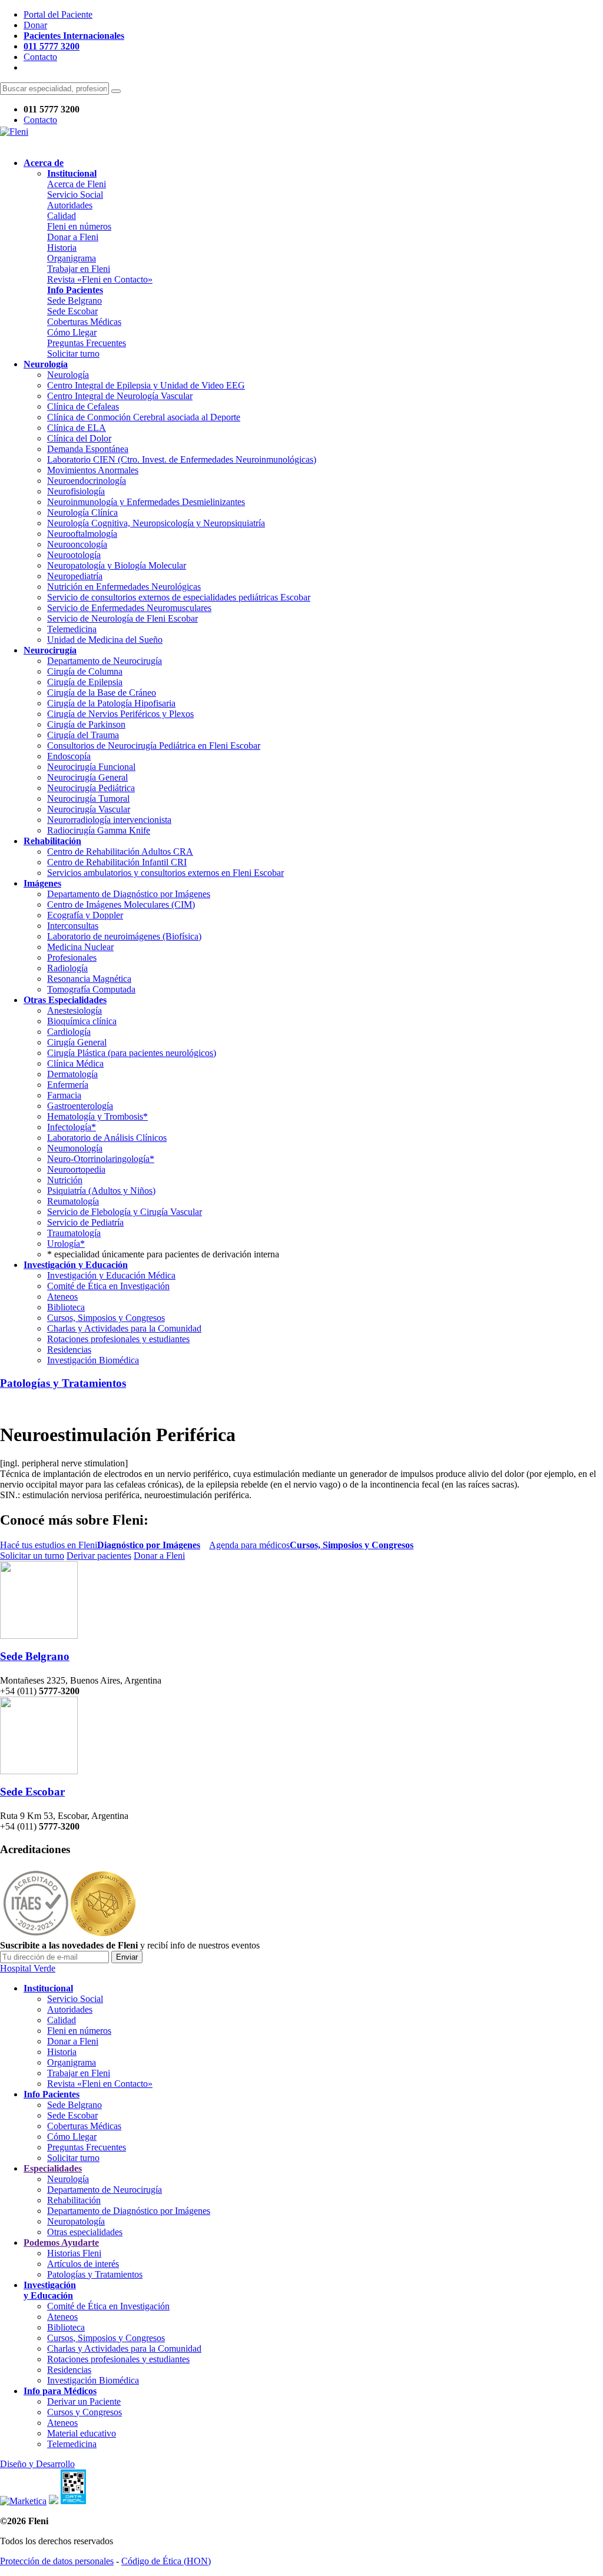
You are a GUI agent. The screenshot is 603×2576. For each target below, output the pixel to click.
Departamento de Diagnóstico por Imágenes (129, 894)
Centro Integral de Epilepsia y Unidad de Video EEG (146, 385)
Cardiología (69, 1032)
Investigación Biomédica (93, 1360)
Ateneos (62, 1297)
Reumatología (73, 1201)
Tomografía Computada (91, 989)
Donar (35, 25)
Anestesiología (74, 1010)
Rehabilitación (74, 2200)
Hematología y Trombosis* (97, 1116)
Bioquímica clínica (82, 1021)
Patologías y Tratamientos (63, 1383)
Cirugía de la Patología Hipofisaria (111, 703)
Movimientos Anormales (93, 470)
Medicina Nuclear (80, 947)
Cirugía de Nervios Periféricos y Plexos (120, 714)
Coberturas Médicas (84, 322)
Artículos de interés (83, 2264)
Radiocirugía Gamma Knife (99, 830)
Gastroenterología (80, 1106)
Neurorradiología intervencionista (109, 820)
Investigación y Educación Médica (111, 1275)
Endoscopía (69, 756)
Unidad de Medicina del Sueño (105, 640)
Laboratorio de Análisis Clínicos (107, 1138)
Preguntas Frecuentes (87, 343)
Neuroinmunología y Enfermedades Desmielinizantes (146, 502)
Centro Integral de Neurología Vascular (120, 396)
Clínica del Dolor (79, 438)
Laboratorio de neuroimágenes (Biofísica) (124, 936)
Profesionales (72, 957)
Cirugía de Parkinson (86, 724)
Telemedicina (72, 629)
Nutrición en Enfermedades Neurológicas (124, 587)
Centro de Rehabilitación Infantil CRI (117, 862)
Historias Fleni (74, 2253)
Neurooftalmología (82, 534)
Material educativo (82, 2433)
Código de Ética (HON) (166, 2561)
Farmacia (64, 1095)
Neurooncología (77, 544)
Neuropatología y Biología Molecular (117, 565)
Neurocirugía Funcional (91, 767)
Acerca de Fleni (77, 184)
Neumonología (75, 1148)
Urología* (66, 1244)
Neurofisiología (76, 491)
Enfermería (68, 1085)
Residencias (69, 1350)
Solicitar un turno (32, 1556)
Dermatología (72, 1074)
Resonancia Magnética (89, 979)
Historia (62, 248)
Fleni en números (79, 226)
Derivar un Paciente (84, 2401)
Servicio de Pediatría (85, 1222)
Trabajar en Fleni (79, 269)
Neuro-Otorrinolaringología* (101, 1159)
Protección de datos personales (57, 2561)
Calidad (62, 216)
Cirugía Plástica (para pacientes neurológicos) (132, 1053)
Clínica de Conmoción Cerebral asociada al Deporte (144, 417)
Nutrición (65, 1180)
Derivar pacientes (99, 1556)
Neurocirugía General (87, 777)
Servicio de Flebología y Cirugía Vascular (125, 1212)
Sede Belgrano (74, 301)
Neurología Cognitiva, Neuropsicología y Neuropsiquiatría (156, 523)
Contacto (40, 57)
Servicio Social (75, 195)
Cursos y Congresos (85, 2412)
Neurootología (74, 555)
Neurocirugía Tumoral (88, 799)
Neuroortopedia (76, 1169)
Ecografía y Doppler (85, 915)
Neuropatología (76, 2221)
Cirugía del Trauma (83, 735)
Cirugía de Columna (85, 671)
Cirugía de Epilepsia (85, 682)
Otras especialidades (85, 2232)
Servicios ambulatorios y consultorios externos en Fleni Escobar (165, 873)
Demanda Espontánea (88, 449)
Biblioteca (66, 1307)
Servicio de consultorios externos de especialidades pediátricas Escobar (179, 597)
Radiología (67, 968)
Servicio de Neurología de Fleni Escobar (122, 618)
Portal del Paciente (58, 14)
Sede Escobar (72, 311)
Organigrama (72, 258)
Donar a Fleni (73, 237)
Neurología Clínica (82, 512)
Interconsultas (73, 926)
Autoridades (70, 205)
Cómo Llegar (72, 332)
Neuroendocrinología (87, 481)
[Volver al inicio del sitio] (14, 132)
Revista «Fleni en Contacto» (100, 279)
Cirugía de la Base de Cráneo (102, 693)
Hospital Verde (28, 1968)
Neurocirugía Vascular (89, 809)
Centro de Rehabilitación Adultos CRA (120, 852)
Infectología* (72, 1127)
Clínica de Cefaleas (83, 406)
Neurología (68, 375)
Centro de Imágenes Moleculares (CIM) (121, 904)
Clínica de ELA (77, 428)
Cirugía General (77, 1042)
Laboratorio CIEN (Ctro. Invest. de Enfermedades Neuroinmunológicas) (182, 459)
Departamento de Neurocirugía (105, 661)
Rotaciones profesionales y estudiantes (118, 1339)
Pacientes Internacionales (74, 36)
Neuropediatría (75, 576)
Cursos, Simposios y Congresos (106, 1318)
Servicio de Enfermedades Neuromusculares (129, 608)
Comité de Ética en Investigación (108, 1286)
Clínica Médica (75, 1063)
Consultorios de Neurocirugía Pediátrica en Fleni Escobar (154, 746)
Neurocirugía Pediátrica (91, 788)
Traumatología (74, 1233)
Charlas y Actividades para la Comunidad (124, 1328)
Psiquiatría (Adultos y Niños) (101, 1191)
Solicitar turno (73, 353)
